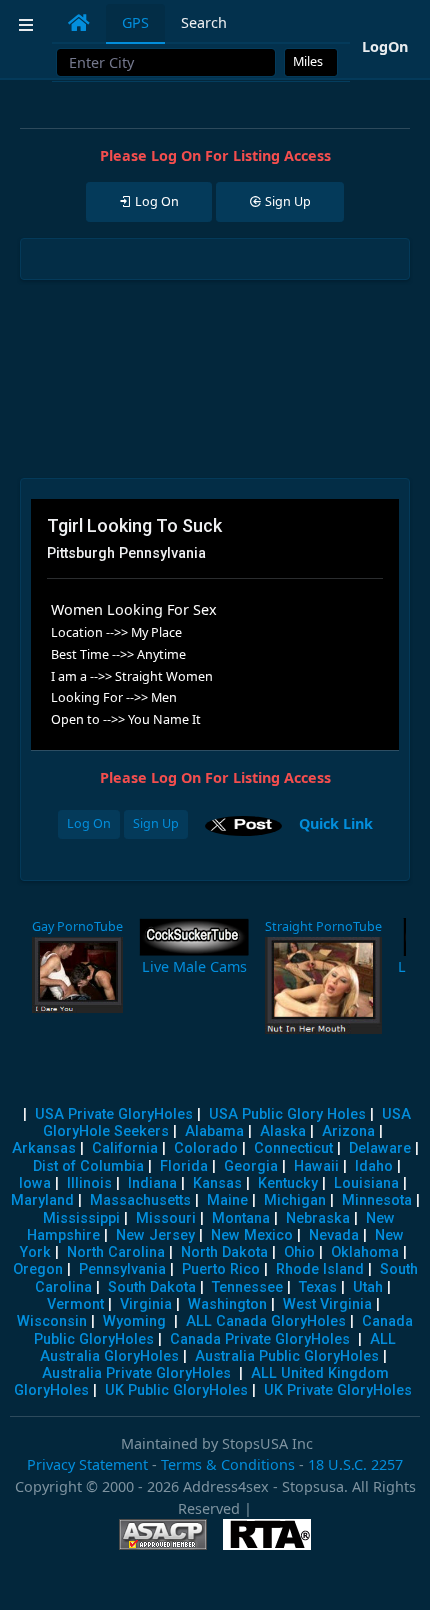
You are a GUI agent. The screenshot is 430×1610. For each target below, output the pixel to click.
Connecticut (293, 1148)
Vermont (75, 1304)
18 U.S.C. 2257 (355, 1464)
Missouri (166, 1218)
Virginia (146, 1304)
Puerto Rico (221, 1269)
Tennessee (247, 1287)
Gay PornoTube (77, 926)
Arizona (348, 1131)
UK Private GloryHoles (338, 1390)
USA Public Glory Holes (287, 1114)
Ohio (299, 1252)
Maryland (42, 1200)
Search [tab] (204, 22)
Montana (241, 1218)
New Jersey (155, 1235)
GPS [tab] (135, 22)
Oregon (38, 1269)
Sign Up (156, 823)
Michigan (295, 1200)
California (125, 1148)
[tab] (79, 23)
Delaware (380, 1148)
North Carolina (116, 1252)
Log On (89, 823)
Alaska (283, 1131)
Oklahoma (365, 1252)
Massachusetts (140, 1200)
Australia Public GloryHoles (287, 1356)
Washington (227, 1304)
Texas (318, 1287)
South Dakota (152, 1287)
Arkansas (44, 1148)
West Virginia (327, 1304)
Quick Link (336, 822)
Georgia (251, 1166)
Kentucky (288, 1183)
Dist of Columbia (88, 1166)
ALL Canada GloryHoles (266, 1321)
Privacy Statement (87, 1464)
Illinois (89, 1183)
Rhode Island (320, 1269)
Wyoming (134, 1321)
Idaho (374, 1166)
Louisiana (366, 1183)
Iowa (35, 1183)
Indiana (152, 1183)
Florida (184, 1166)
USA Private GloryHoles (114, 1114)
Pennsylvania (122, 1269)
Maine (227, 1200)
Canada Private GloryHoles (260, 1339)
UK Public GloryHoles (176, 1390)
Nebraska (318, 1218)
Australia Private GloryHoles (136, 1373)
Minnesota (377, 1200)
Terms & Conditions (228, 1464)
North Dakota (224, 1252)
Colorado (206, 1148)
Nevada (334, 1235)
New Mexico (252, 1235)
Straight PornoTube (323, 926)
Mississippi (81, 1218)
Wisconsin (52, 1321)
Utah (368, 1287)
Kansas (217, 1183)
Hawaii (316, 1166)
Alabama (214, 1131)
